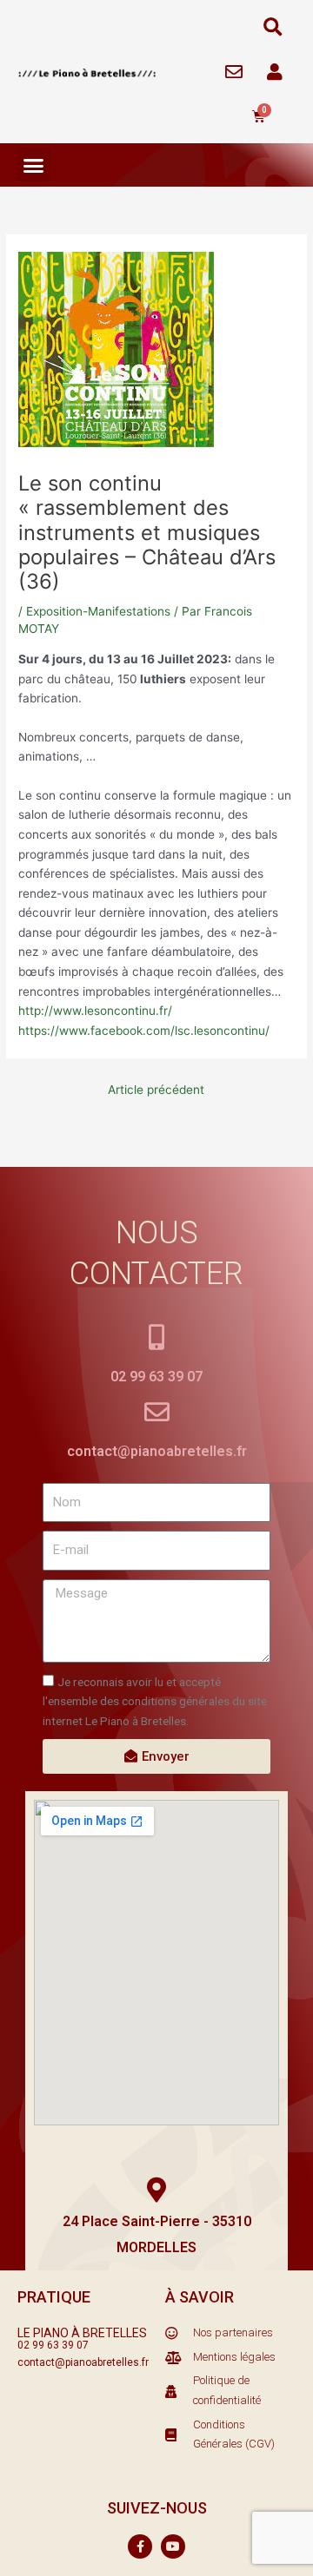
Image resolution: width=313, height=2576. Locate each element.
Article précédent (156, 1090)
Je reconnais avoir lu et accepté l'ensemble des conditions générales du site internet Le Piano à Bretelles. (155, 1701)
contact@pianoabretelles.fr (157, 1451)
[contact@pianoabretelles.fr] (157, 1412)
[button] (273, 27)
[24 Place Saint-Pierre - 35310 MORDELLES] (157, 2190)
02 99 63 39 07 (156, 1377)
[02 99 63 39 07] (157, 1337)
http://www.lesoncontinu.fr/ (95, 1011)
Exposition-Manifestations (98, 611)
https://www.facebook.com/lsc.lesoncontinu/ (144, 1031)
